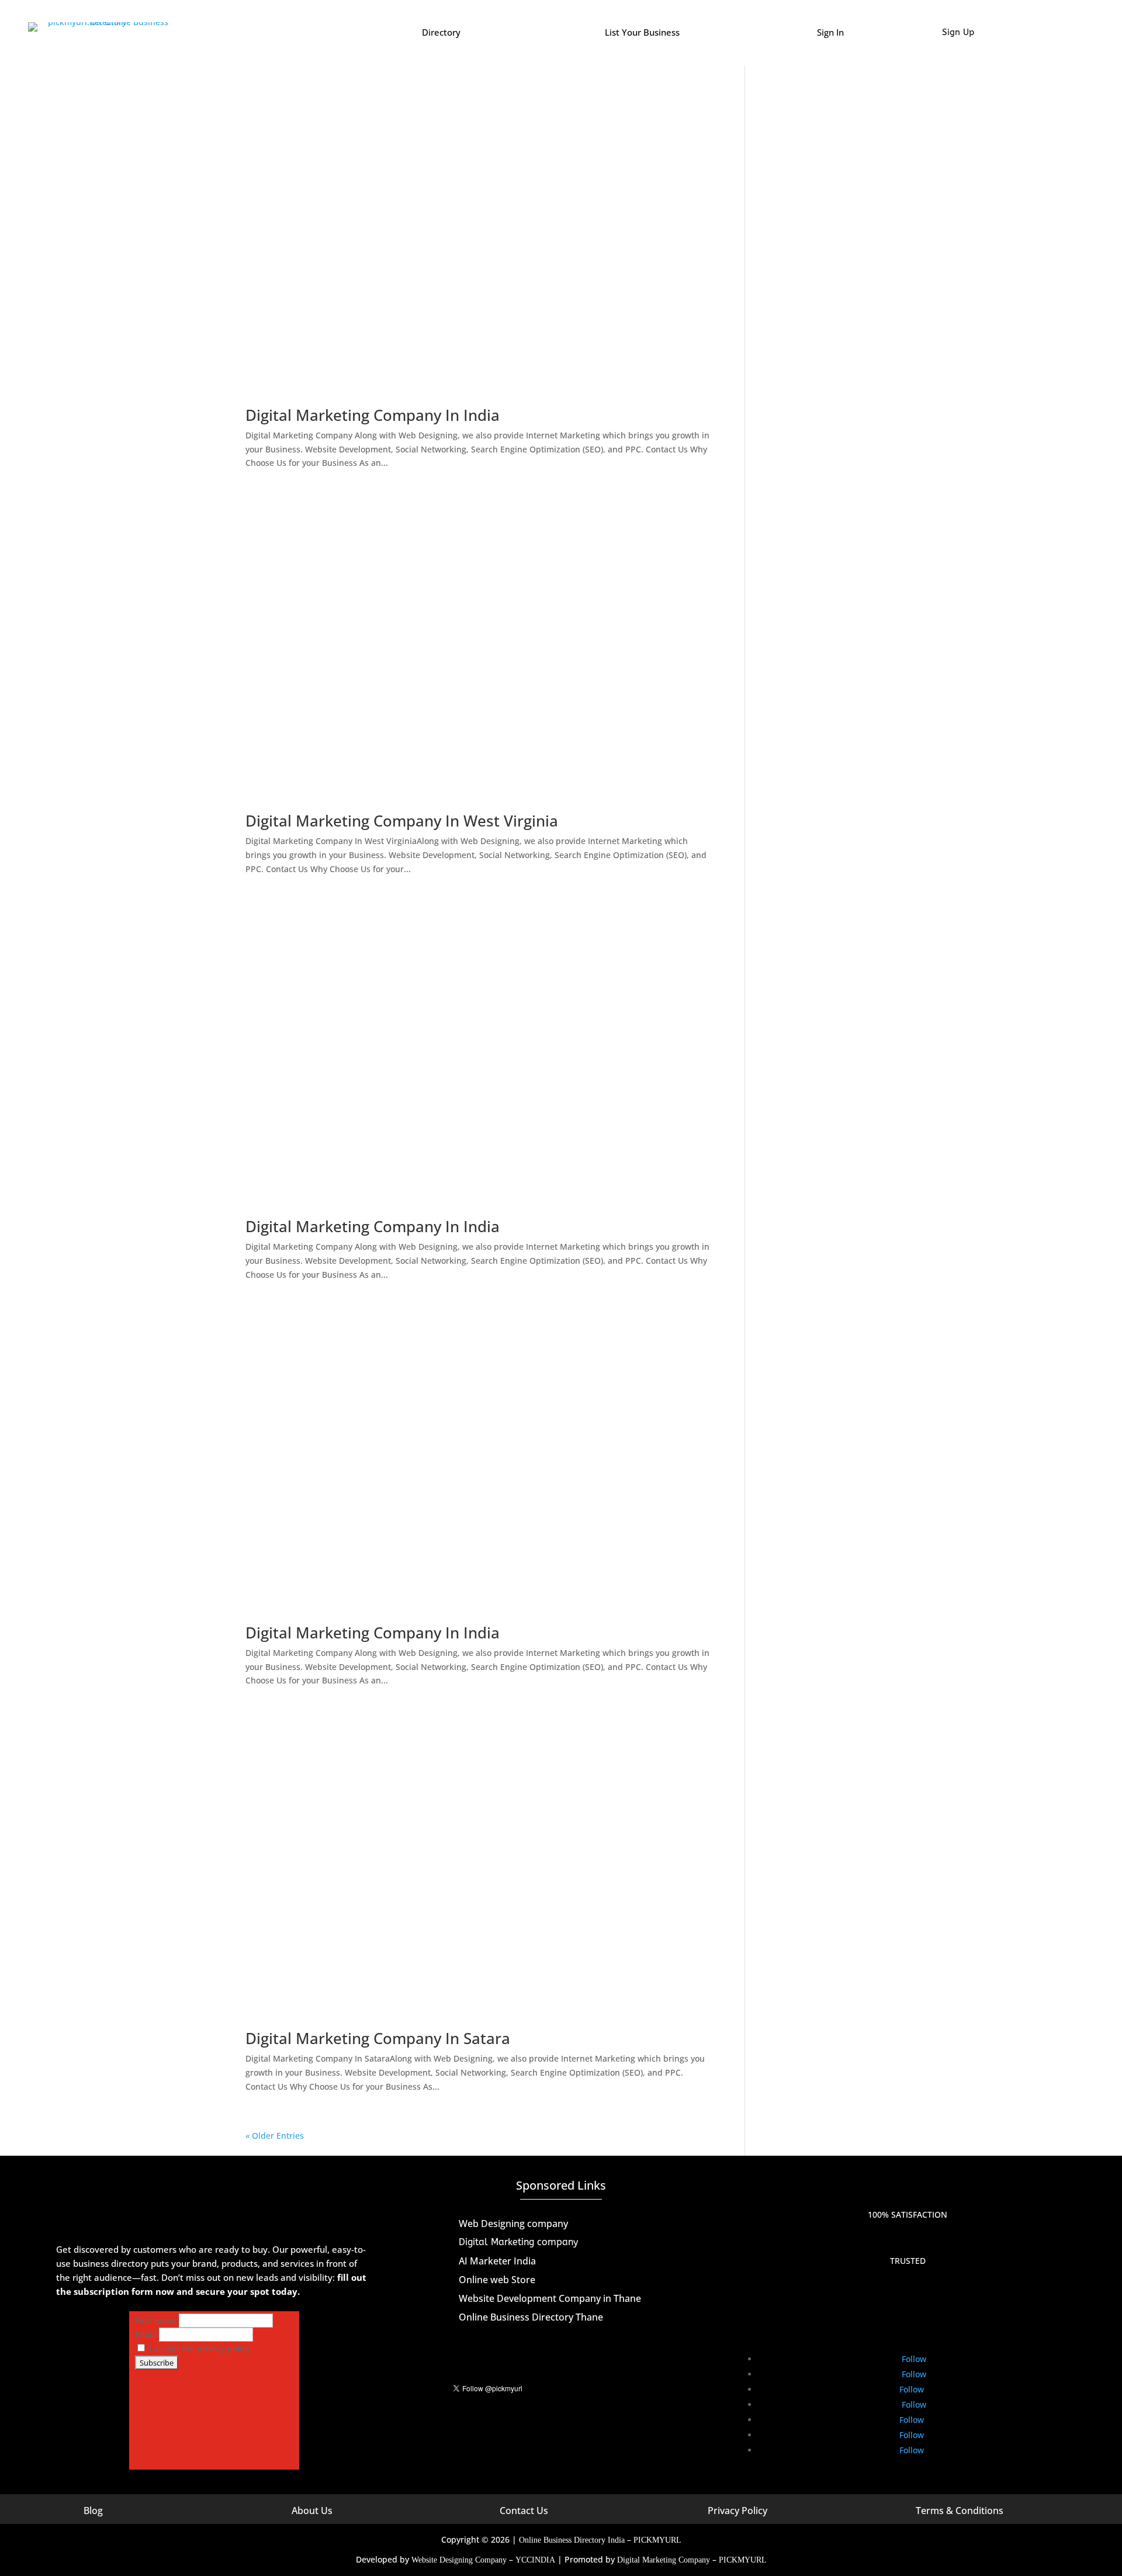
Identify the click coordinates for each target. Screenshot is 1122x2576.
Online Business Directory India (572, 2540)
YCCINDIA (535, 2560)
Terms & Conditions (960, 2511)
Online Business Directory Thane (531, 2317)
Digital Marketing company (518, 2242)
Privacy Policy (737, 2511)
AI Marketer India (497, 2261)
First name (156, 2320)
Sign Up (958, 32)
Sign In (830, 32)
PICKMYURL (657, 2540)
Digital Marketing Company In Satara (378, 2038)
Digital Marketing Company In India (373, 415)
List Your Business (642, 32)
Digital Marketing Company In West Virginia (402, 821)
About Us (312, 2511)
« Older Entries (275, 2136)
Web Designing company (513, 2224)
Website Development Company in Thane (550, 2298)
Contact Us (524, 2511)
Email (146, 2334)
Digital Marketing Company (664, 2560)
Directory (441, 32)
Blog (93, 2511)
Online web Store (497, 2280)
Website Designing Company (459, 2560)
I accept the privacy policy (198, 2348)
